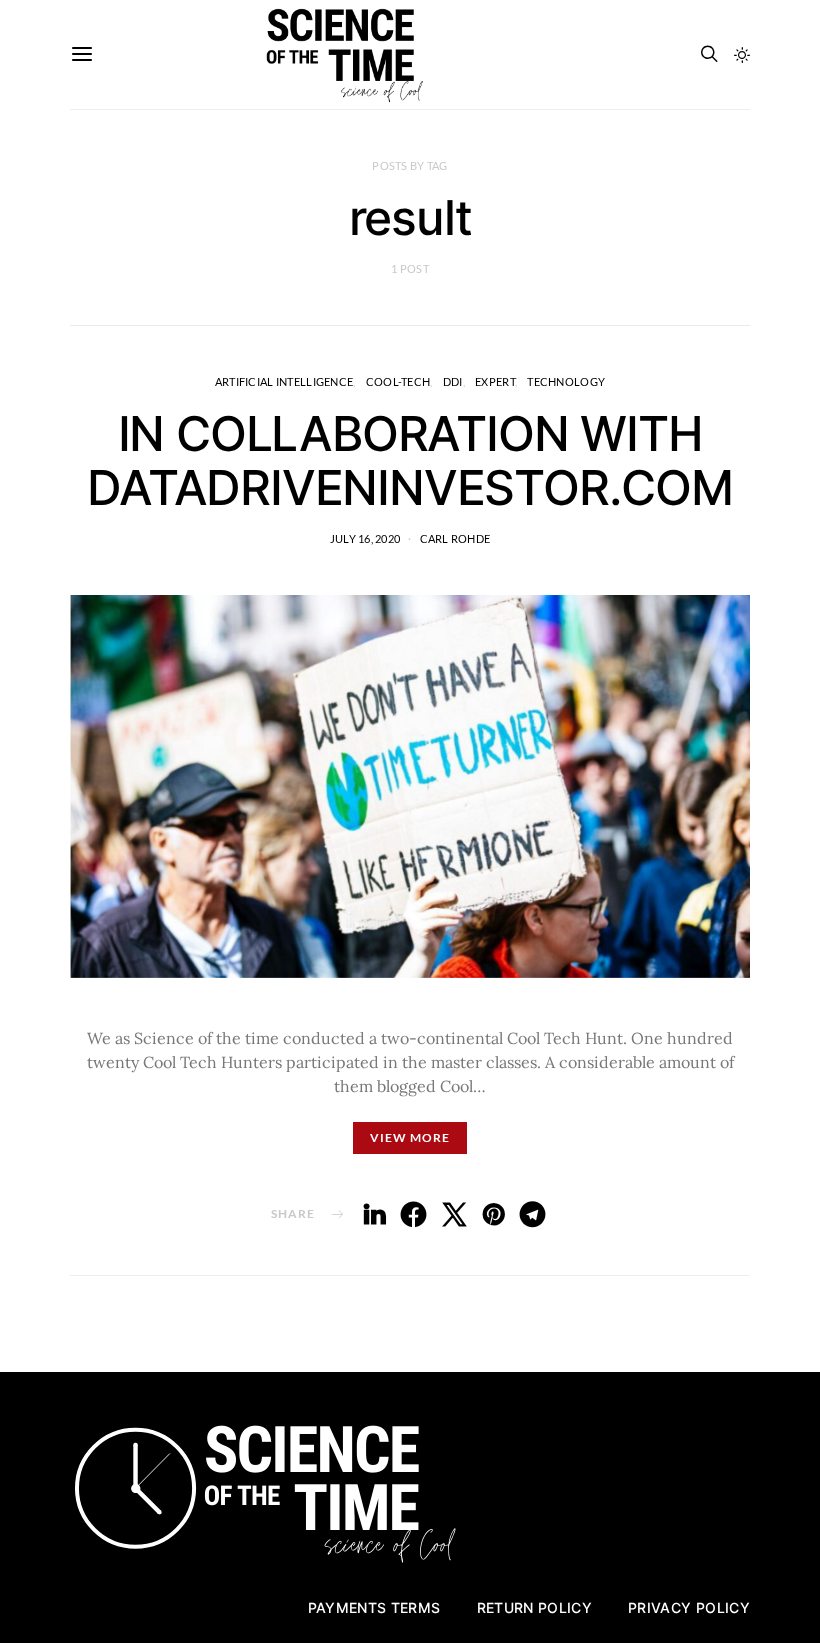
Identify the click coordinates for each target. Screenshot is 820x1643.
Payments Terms (374, 1607)
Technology (566, 381)
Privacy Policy (689, 1607)
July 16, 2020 (365, 538)
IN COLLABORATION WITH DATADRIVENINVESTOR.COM (410, 460)
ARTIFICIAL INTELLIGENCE (284, 381)
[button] (742, 55)
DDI (453, 381)
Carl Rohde (455, 538)
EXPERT (495, 381)
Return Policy (535, 1607)
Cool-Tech (398, 381)
